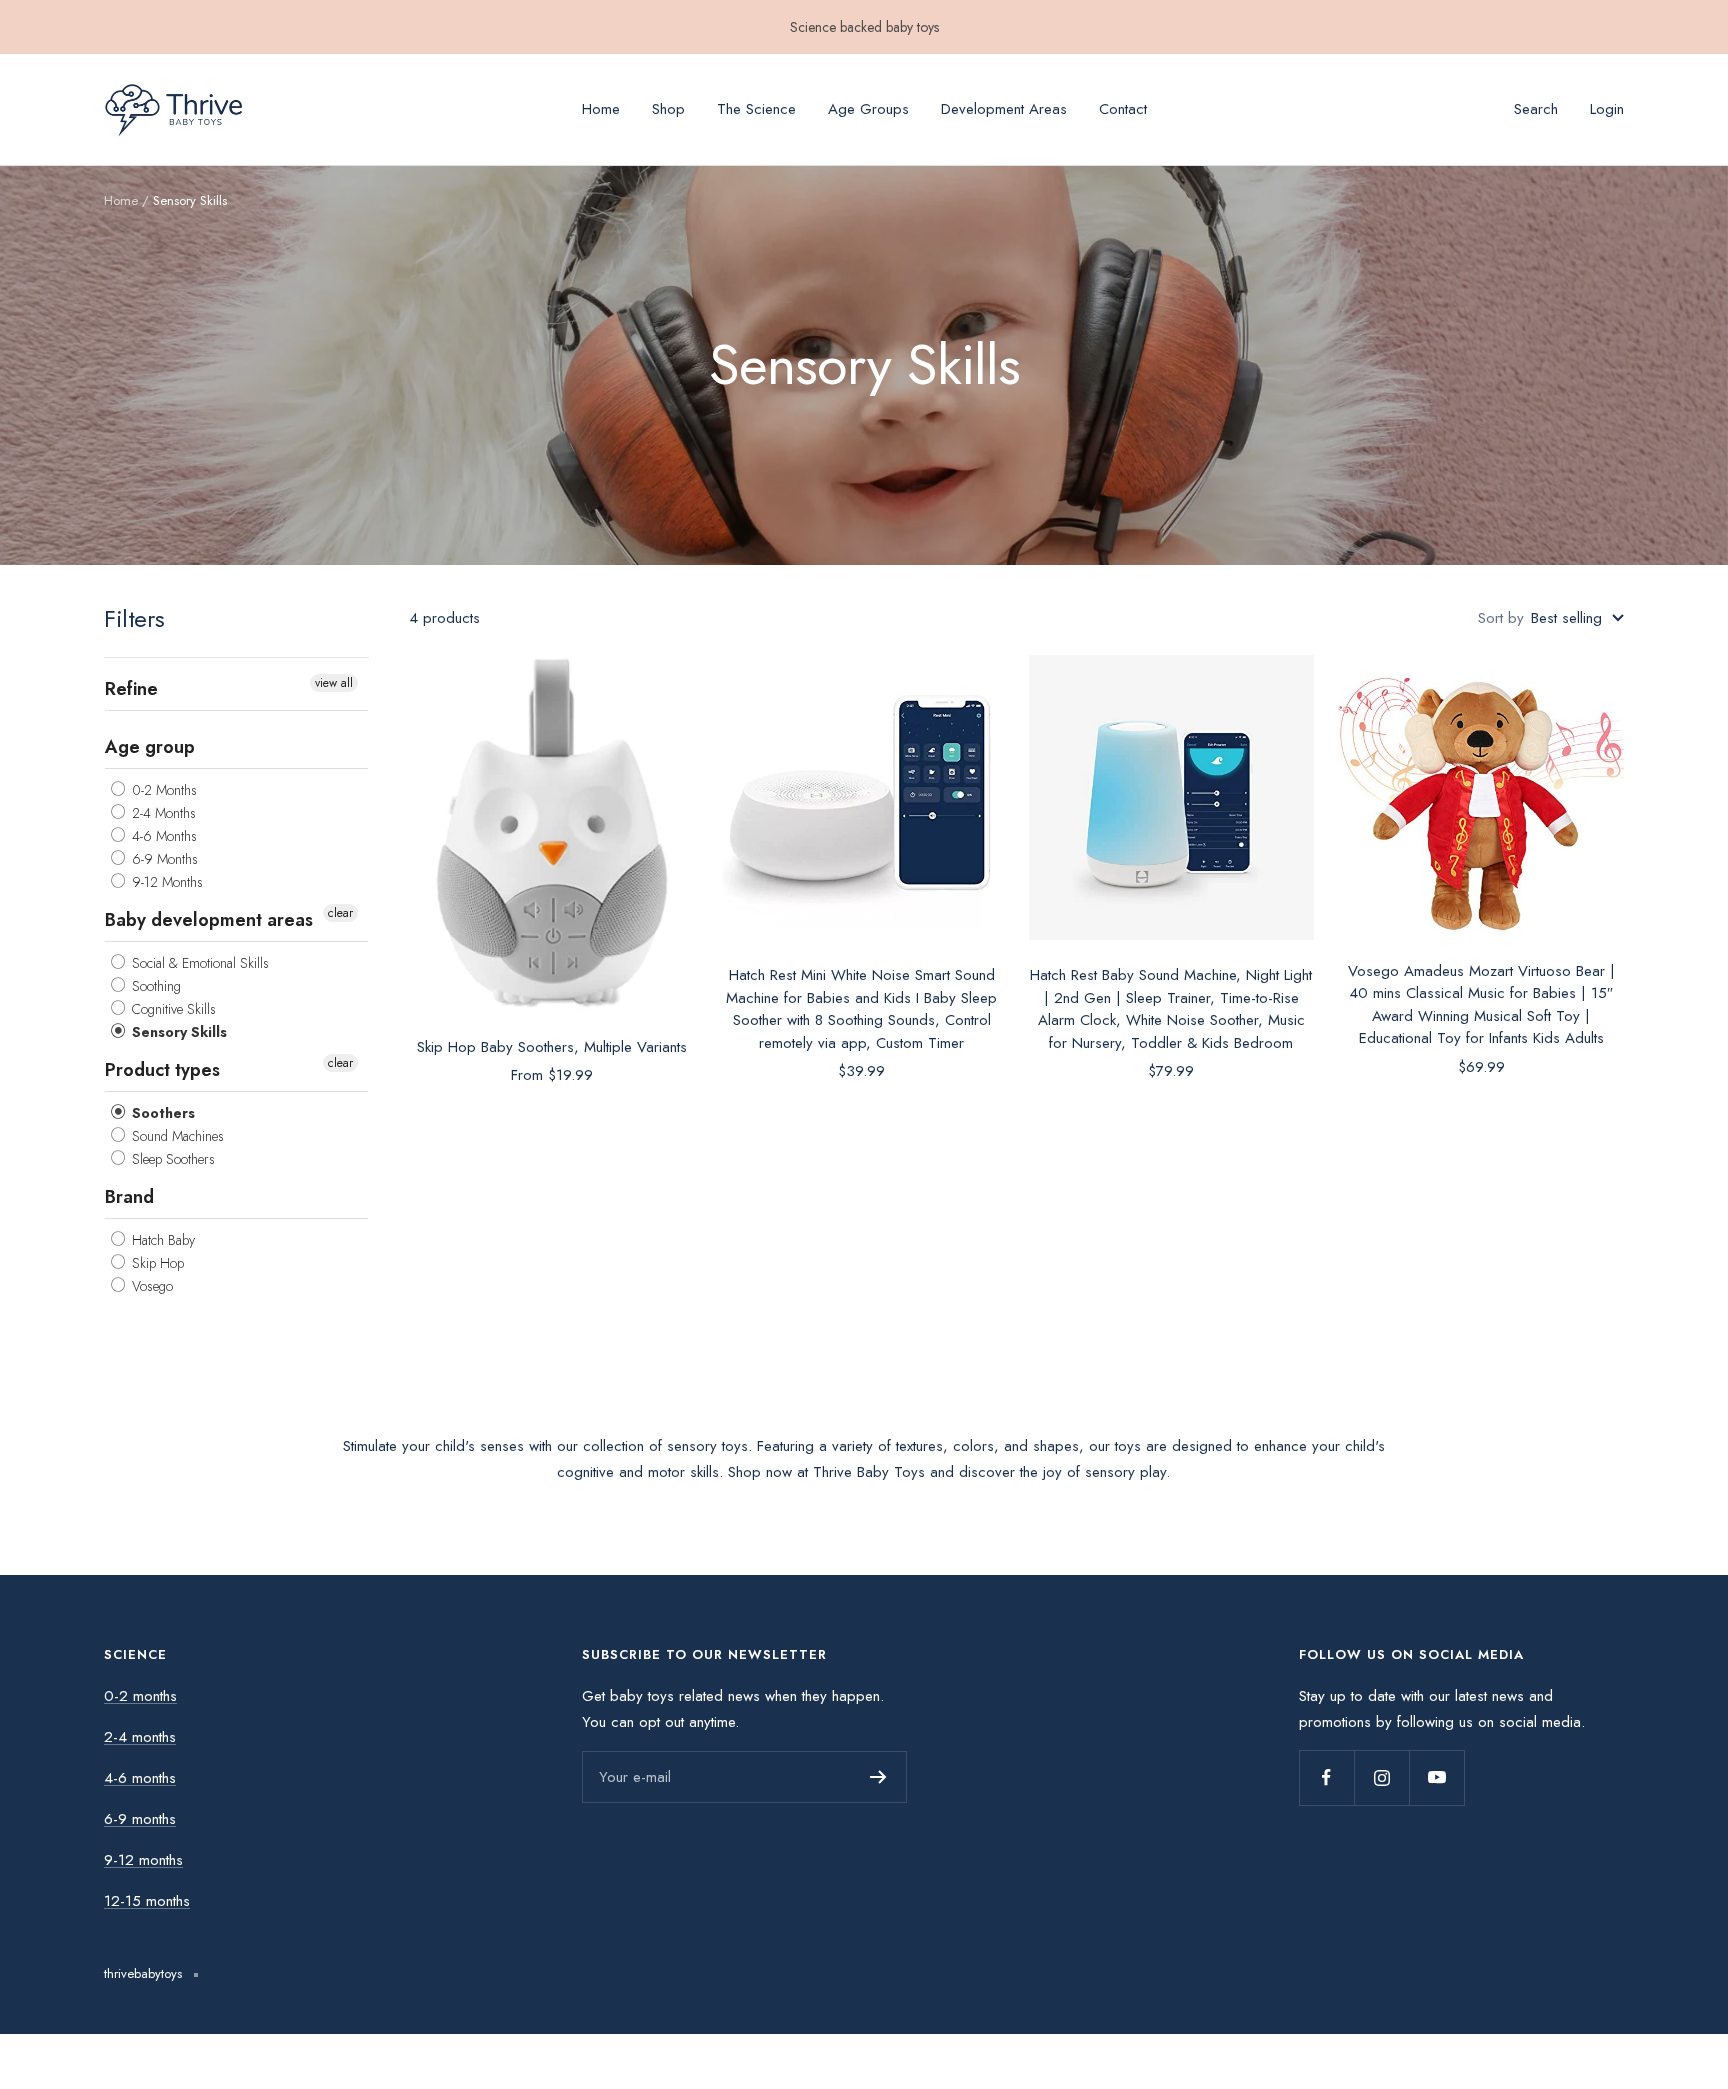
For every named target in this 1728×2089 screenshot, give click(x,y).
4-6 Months (162, 836)
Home (601, 109)
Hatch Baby (161, 1240)
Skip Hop (156, 1263)
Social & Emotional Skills (198, 963)
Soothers (161, 1113)
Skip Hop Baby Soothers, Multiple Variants (552, 1047)
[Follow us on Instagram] (1381, 1777)
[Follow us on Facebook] (1326, 1777)
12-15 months (147, 1901)
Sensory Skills (177, 1032)
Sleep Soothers (171, 1159)
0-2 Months (162, 790)
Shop (668, 109)
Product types (162, 1070)
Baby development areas (209, 920)
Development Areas (1004, 109)
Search (1536, 109)
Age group (150, 747)
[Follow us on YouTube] (1436, 1777)
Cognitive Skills (172, 1009)
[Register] (878, 1777)
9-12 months (143, 1860)
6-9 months (140, 1819)
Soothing (154, 986)
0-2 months (140, 1696)
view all (334, 683)
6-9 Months (163, 859)
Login (1607, 109)
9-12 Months (165, 882)
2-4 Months (162, 813)
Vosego (150, 1286)
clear (340, 913)
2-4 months (140, 1737)
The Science (756, 109)
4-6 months (140, 1778)
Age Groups (868, 109)
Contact (1123, 109)
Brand (129, 1197)
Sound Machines (176, 1136)
